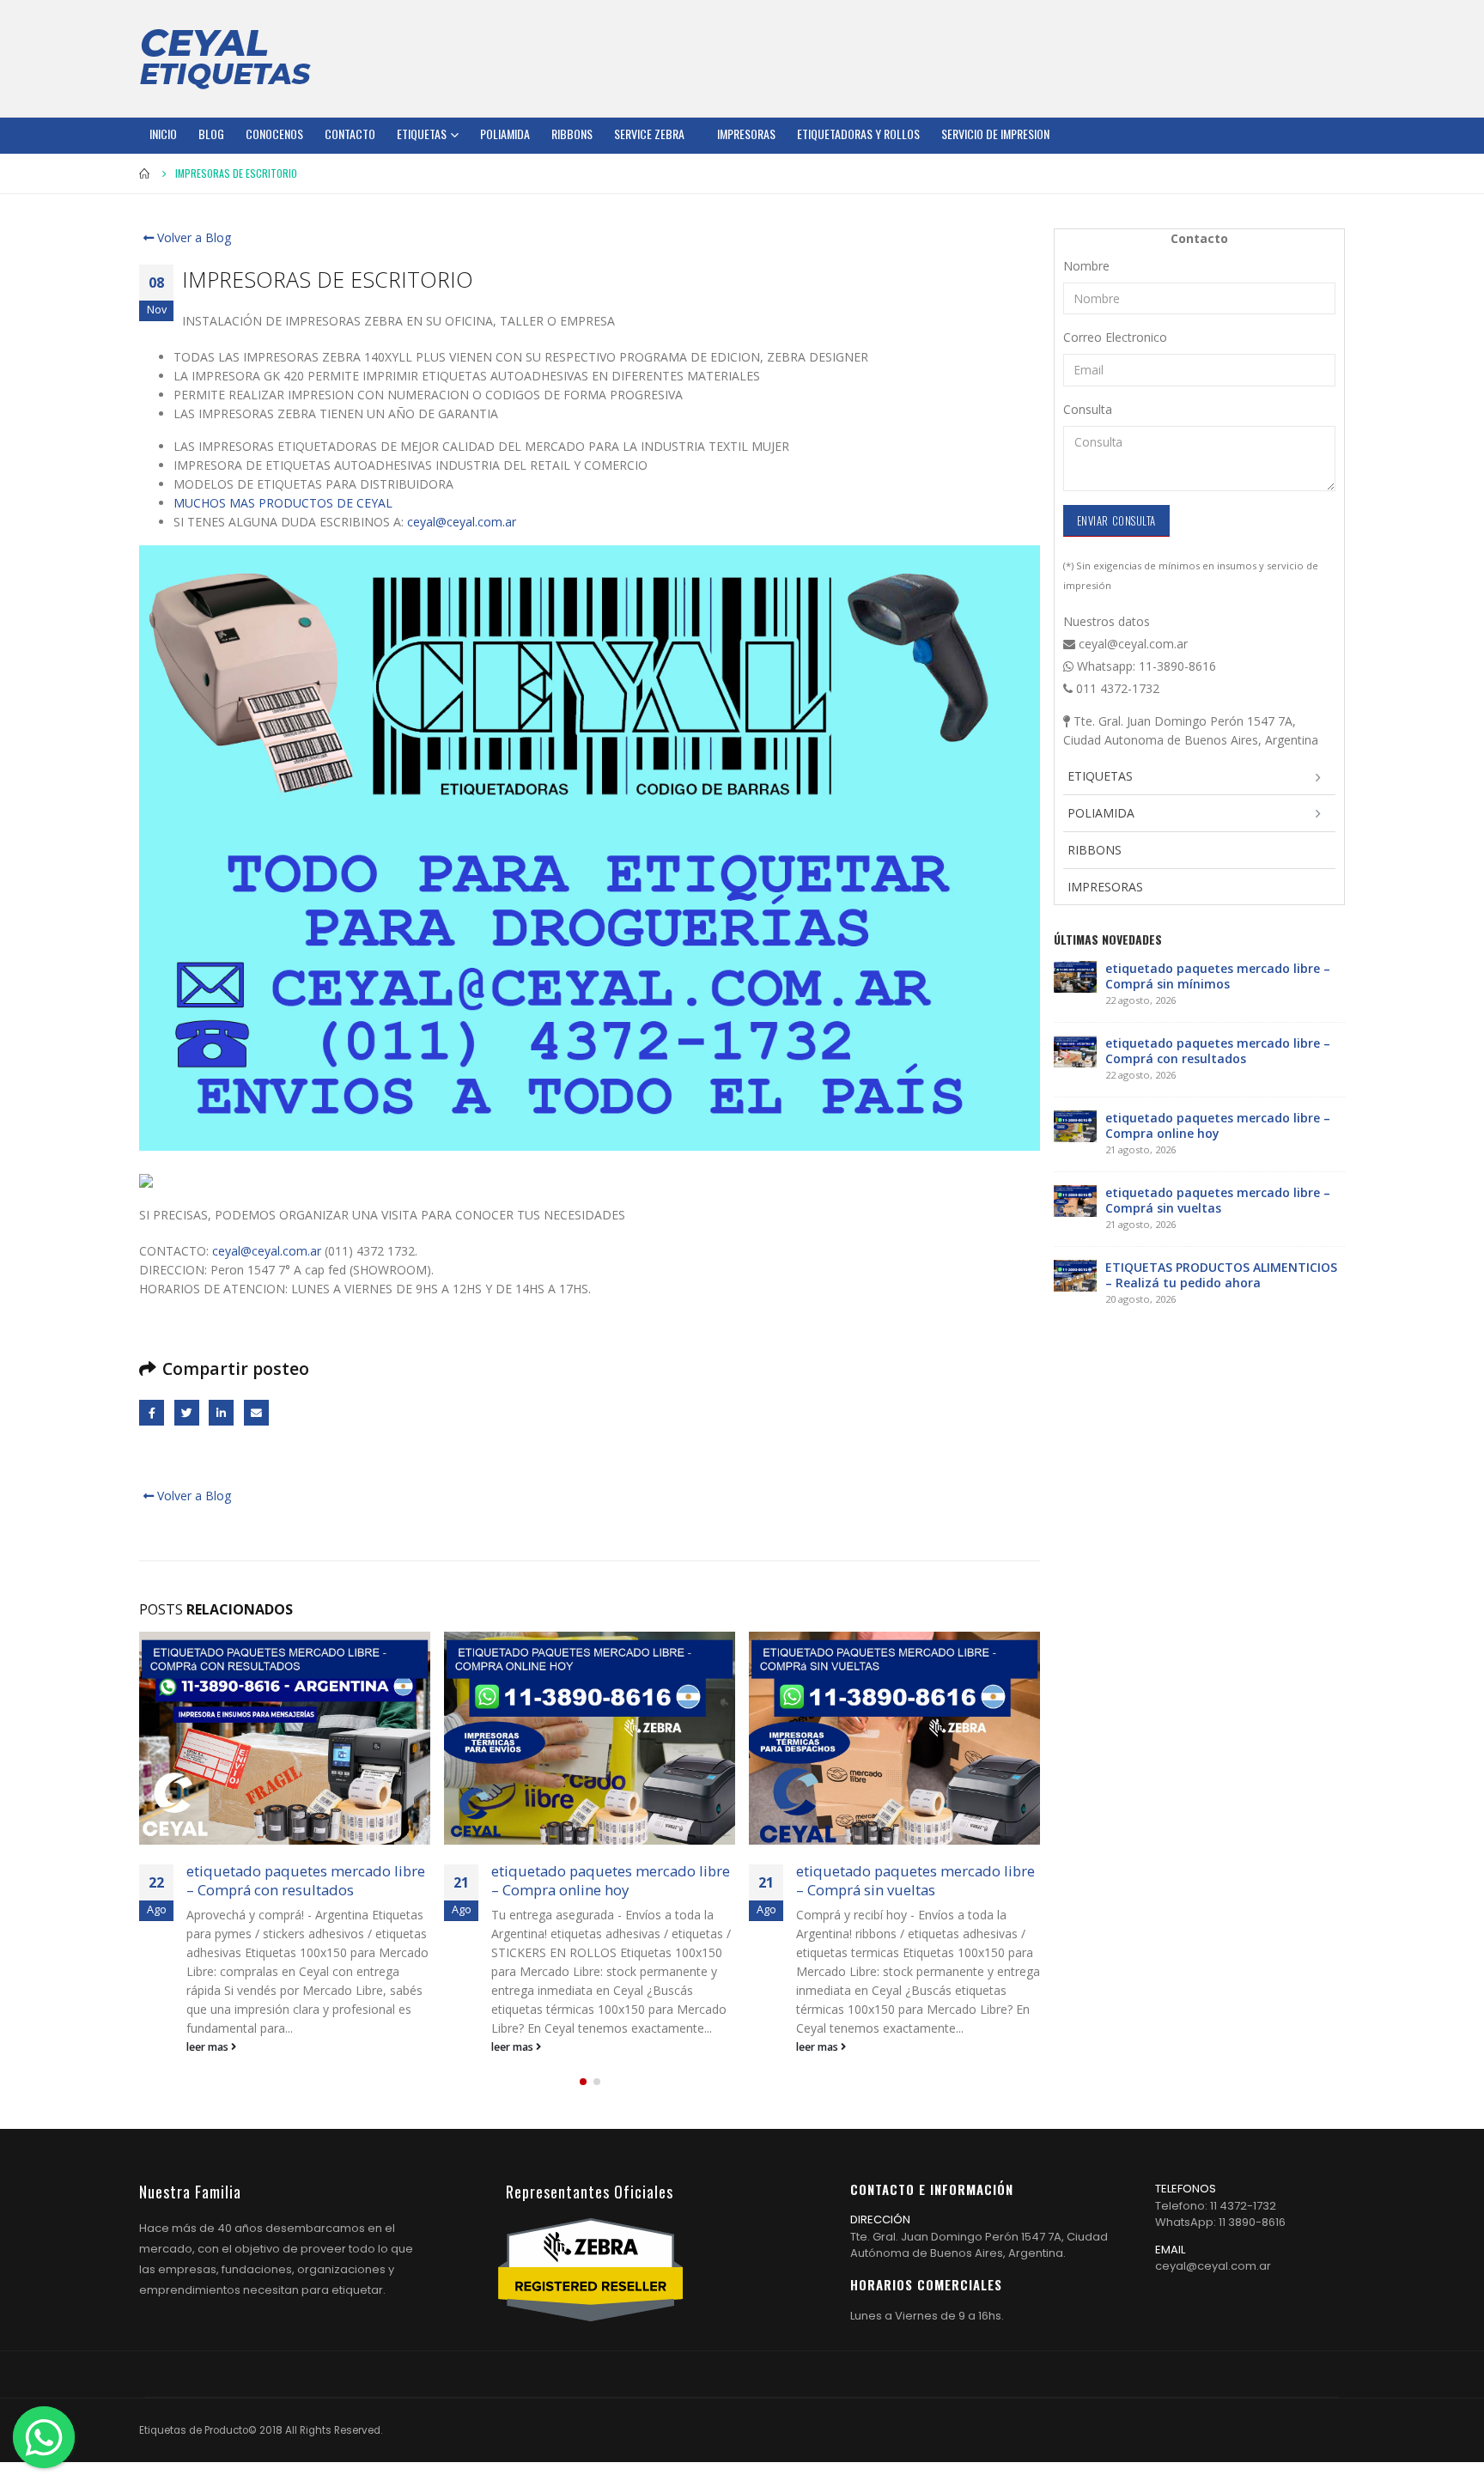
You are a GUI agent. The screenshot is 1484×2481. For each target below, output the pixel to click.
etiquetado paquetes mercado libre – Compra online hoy (611, 1880)
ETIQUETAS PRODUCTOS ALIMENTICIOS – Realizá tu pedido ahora (1221, 1275)
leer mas (209, 2047)
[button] (583, 2082)
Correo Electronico (1115, 337)
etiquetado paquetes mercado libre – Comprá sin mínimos (1218, 976)
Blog (211, 134)
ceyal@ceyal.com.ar (462, 522)
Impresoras (746, 134)
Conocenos (274, 134)
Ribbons (572, 134)
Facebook (152, 1412)
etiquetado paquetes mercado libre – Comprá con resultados (306, 1880)
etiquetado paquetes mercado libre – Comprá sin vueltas (915, 1880)
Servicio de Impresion (995, 134)
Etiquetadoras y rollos (858, 134)
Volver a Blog (192, 237)
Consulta (1088, 409)
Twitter (187, 1412)
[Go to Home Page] (145, 173)
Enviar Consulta (1116, 521)
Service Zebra (649, 134)
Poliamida (505, 134)
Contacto (350, 134)
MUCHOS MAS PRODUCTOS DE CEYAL (283, 503)
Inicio (163, 134)
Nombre (1086, 266)
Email (256, 1412)
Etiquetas (422, 134)
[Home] (225, 58)
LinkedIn (221, 1412)
